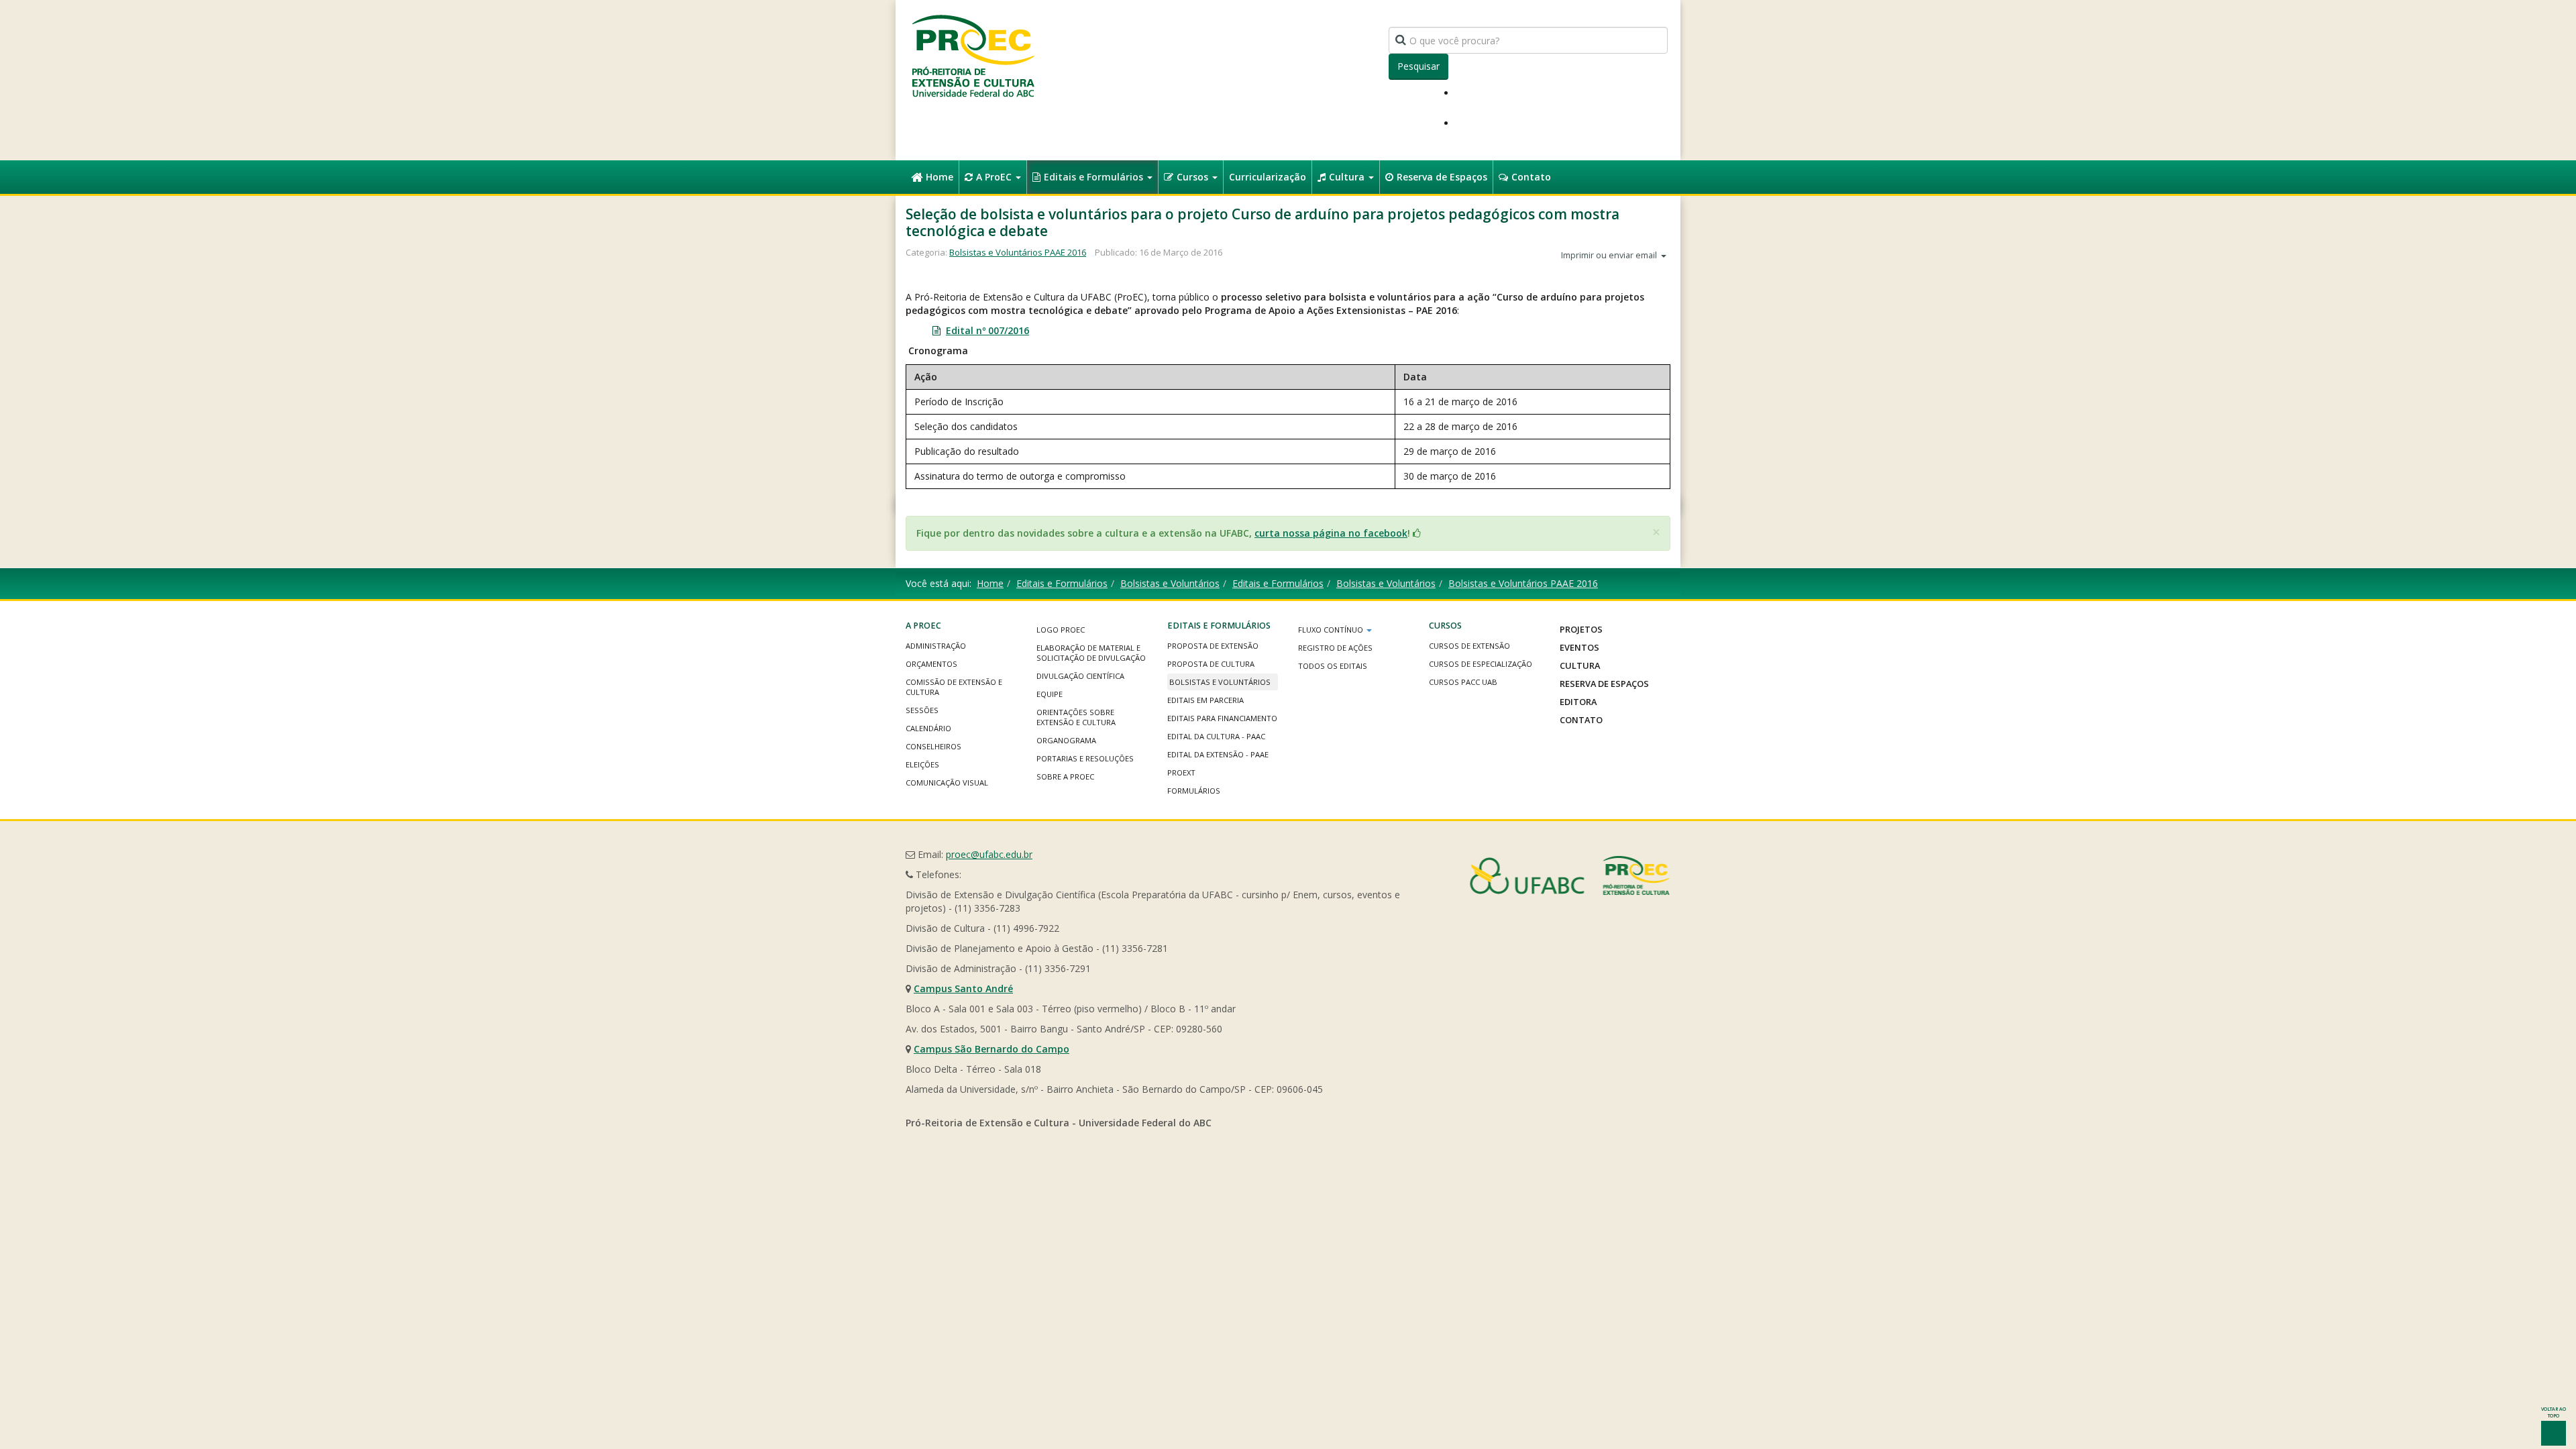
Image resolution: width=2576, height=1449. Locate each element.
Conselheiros (933, 746)
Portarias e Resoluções (1085, 758)
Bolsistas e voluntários (1220, 682)
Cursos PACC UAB (1463, 682)
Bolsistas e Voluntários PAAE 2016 (1018, 252)
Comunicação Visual (947, 783)
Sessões (922, 710)
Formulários (1194, 791)
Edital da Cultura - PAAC (1216, 736)
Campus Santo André (963, 988)
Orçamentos (931, 664)
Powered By (1570, 875)
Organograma (1066, 740)
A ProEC (995, 177)
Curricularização (1268, 177)
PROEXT (1181, 772)
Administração (936, 646)
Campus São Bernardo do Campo (991, 1049)
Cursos (1194, 177)
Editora (1578, 702)
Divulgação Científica (1080, 676)
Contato (1531, 177)
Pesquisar (1418, 66)
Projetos (1581, 629)
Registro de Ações (1335, 648)
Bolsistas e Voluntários (1170, 583)
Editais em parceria (1205, 700)
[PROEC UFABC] (973, 55)
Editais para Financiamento (1222, 718)
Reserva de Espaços (1442, 177)
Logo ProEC (1061, 630)
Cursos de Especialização (1481, 664)
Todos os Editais (1333, 666)
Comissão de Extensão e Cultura (954, 687)
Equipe (1050, 694)
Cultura (1348, 177)
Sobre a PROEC (1065, 776)
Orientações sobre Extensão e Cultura (1076, 717)
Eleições (922, 764)
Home (940, 177)
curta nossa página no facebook (1331, 533)
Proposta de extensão (1213, 646)
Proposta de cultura (1211, 664)
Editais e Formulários (1095, 177)
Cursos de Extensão (1469, 646)
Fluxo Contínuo (1332, 630)
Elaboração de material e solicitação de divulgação (1091, 653)
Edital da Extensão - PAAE (1218, 754)
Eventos (1579, 647)
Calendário (928, 728)
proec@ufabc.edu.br (989, 854)
